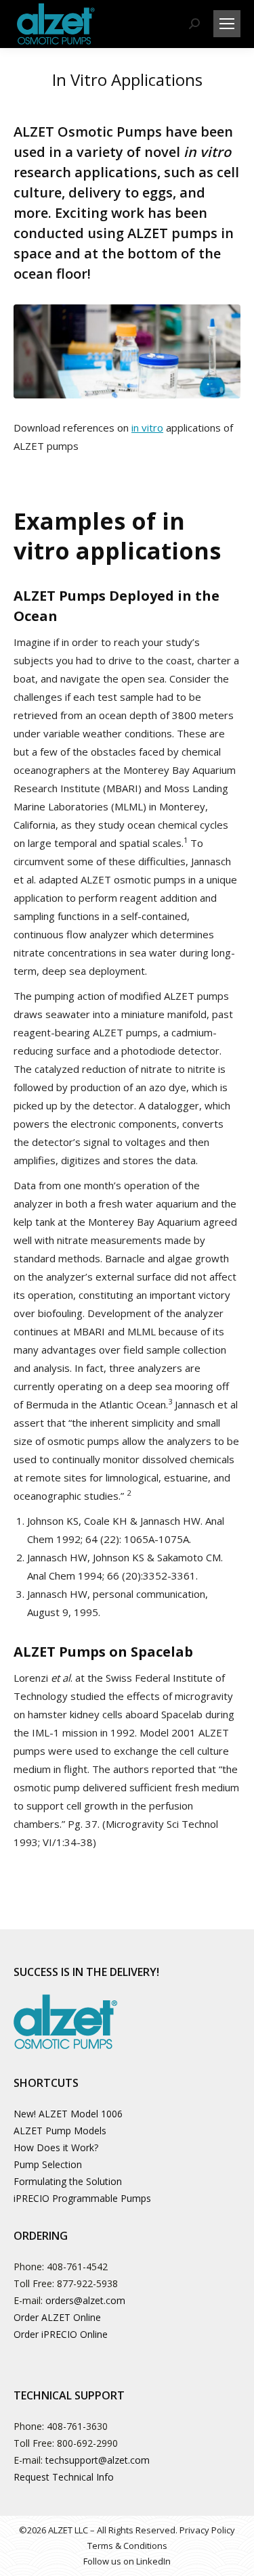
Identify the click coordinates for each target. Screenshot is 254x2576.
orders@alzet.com (85, 2300)
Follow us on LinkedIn (127, 2561)
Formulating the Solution (68, 2181)
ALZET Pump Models (60, 2131)
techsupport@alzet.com (98, 2460)
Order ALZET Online (57, 2317)
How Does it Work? (56, 2147)
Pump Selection (48, 2164)
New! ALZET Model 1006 (68, 2114)
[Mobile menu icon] (227, 24)
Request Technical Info (64, 2477)
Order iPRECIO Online (61, 2334)
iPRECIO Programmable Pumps (82, 2198)
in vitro (147, 428)
